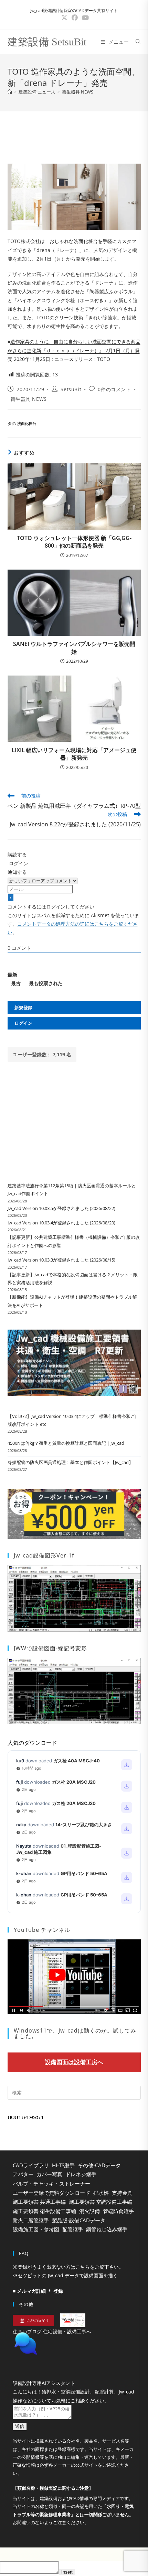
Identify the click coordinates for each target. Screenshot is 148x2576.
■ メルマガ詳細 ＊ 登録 (38, 2291)
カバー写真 (49, 2174)
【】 (53, 2505)
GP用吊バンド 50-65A (84, 1873)
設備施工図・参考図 (36, 2229)
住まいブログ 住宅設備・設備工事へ (52, 2331)
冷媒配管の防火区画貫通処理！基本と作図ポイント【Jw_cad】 (70, 1462)
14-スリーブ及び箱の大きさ (84, 1825)
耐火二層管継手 (31, 2220)
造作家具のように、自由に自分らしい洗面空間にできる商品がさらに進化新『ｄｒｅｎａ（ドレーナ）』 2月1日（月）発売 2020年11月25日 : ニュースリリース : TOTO (74, 350)
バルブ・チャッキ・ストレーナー (51, 2183)
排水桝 (101, 2193)
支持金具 (122, 2193)
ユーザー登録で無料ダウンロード (51, 2193)
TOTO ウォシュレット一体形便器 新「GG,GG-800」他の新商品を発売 (74, 542)
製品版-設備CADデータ (79, 2220)
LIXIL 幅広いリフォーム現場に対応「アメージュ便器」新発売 (74, 754)
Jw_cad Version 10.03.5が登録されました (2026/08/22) (61, 1208)
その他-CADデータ (99, 2165)
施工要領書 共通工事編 (39, 2202)
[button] (74, 2361)
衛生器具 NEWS (78, 92)
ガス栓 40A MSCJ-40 (77, 1761)
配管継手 (73, 2229)
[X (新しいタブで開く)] (64, 18)
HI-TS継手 (63, 2165)
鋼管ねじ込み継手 (107, 2229)
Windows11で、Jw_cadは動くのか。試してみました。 (75, 2033)
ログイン (18, 863)
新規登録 (23, 1008)
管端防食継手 (118, 2211)
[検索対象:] (136, 42)
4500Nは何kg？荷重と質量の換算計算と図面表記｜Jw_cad (66, 1443)
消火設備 (89, 2211)
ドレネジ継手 (81, 2174)
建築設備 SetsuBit (47, 42)
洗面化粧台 (27, 423)
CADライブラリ (31, 2165)
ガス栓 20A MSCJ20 (74, 1782)
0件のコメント (114, 389)
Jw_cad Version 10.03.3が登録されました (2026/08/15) (61, 1260)
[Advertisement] (74, 135)
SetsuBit (71, 389)
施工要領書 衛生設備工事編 (44, 2211)
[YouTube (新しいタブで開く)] (84, 18)
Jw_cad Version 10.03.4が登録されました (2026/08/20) (61, 1223)
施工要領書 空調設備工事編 (101, 2202)
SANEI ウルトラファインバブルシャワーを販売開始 (74, 648)
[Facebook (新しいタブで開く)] (75, 18)
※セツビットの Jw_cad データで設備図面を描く (65, 2275)
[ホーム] (10, 92)
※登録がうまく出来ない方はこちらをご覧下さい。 (68, 2267)
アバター (23, 2174)
